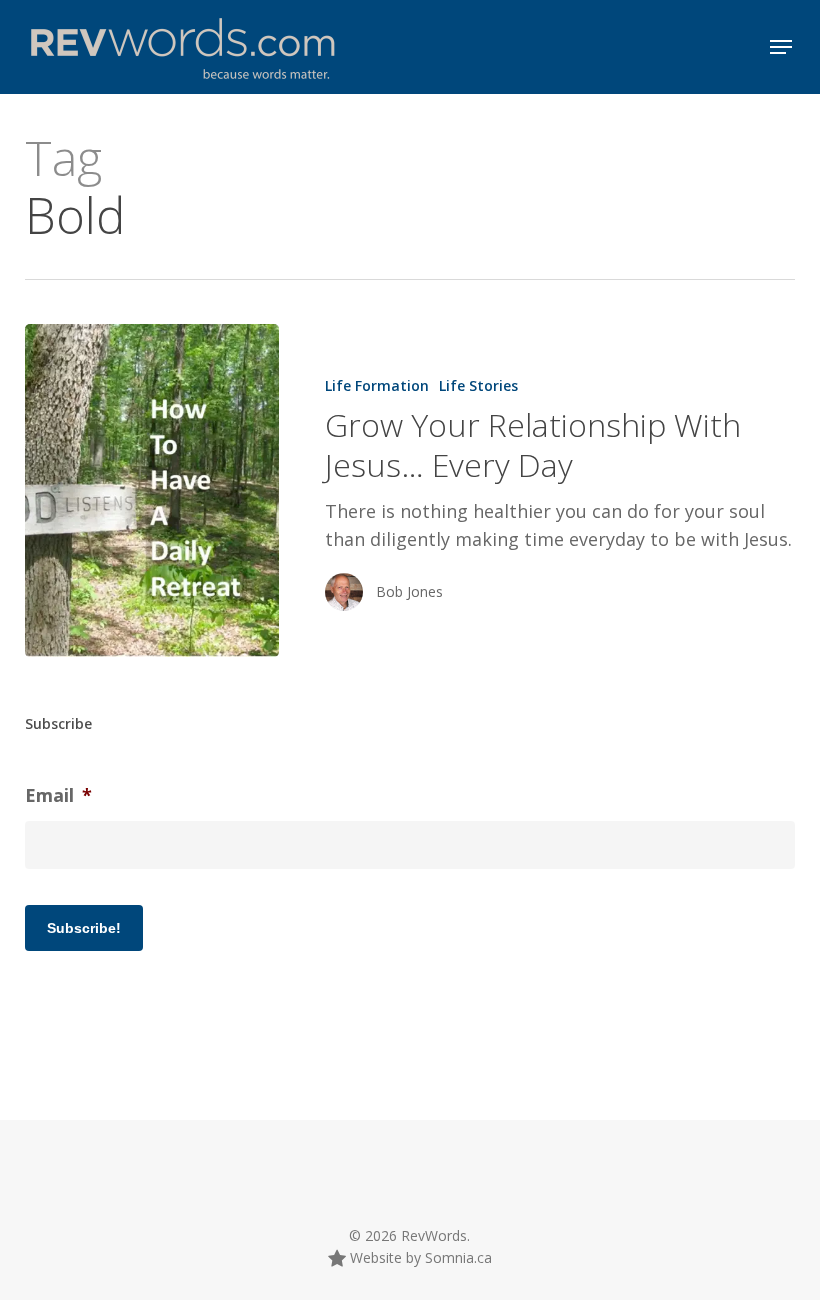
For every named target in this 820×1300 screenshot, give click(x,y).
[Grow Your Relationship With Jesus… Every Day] (152, 490)
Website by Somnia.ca (419, 1257)
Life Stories (478, 385)
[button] (781, 47)
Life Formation (377, 385)
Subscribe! (84, 928)
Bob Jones (409, 591)
